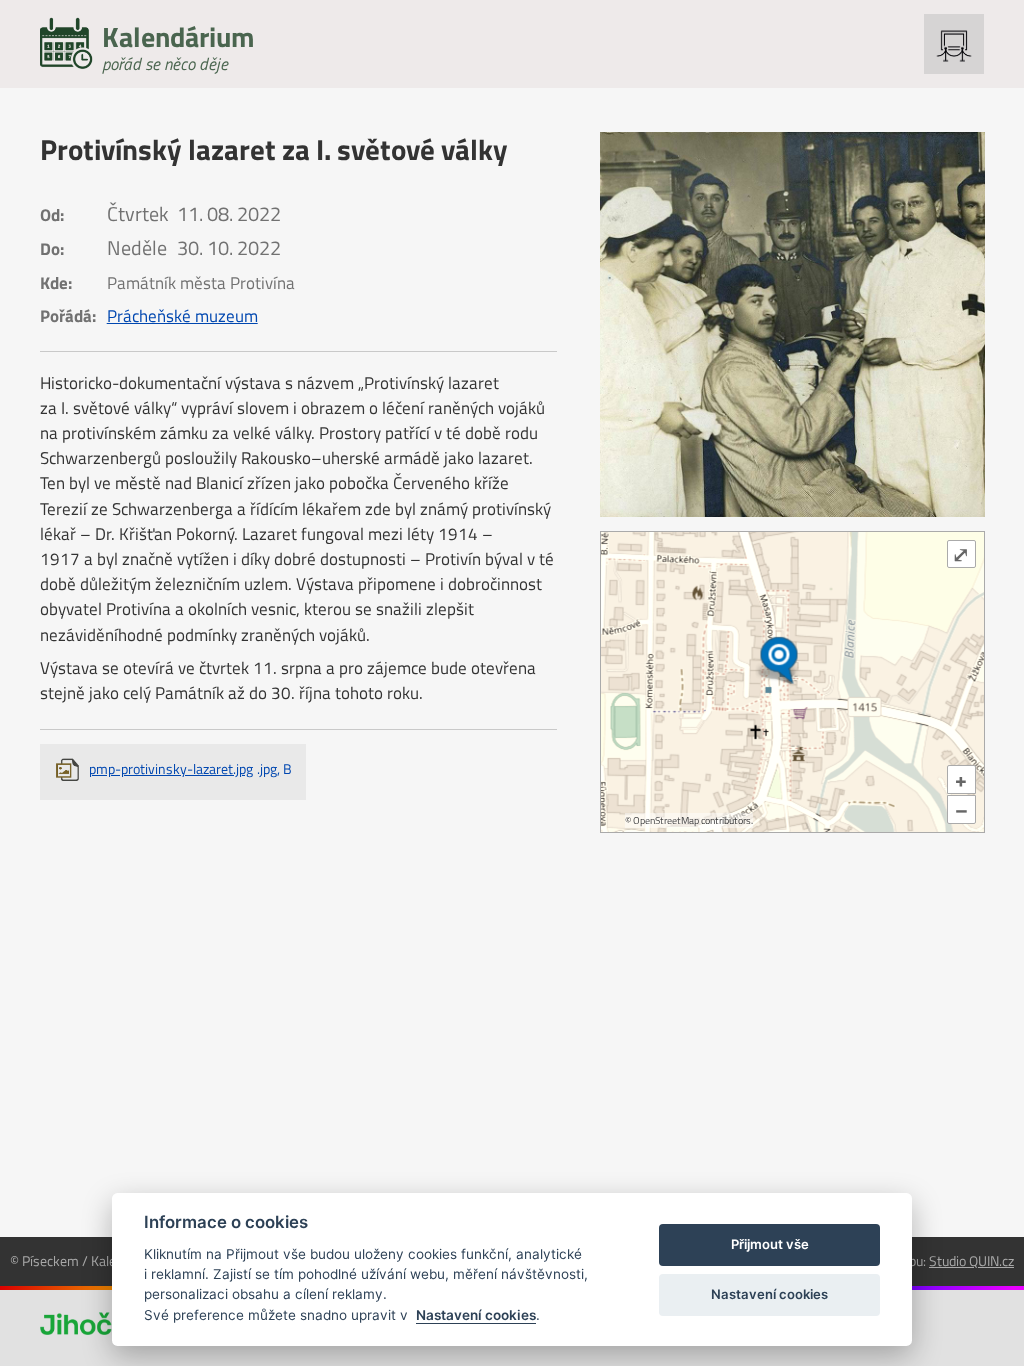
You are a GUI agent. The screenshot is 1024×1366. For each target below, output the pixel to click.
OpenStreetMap (666, 820)
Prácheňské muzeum (182, 316)
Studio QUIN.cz (971, 1260)
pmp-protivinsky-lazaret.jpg (190, 768)
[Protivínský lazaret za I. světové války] (792, 324)
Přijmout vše (770, 1244)
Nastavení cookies (476, 1315)
